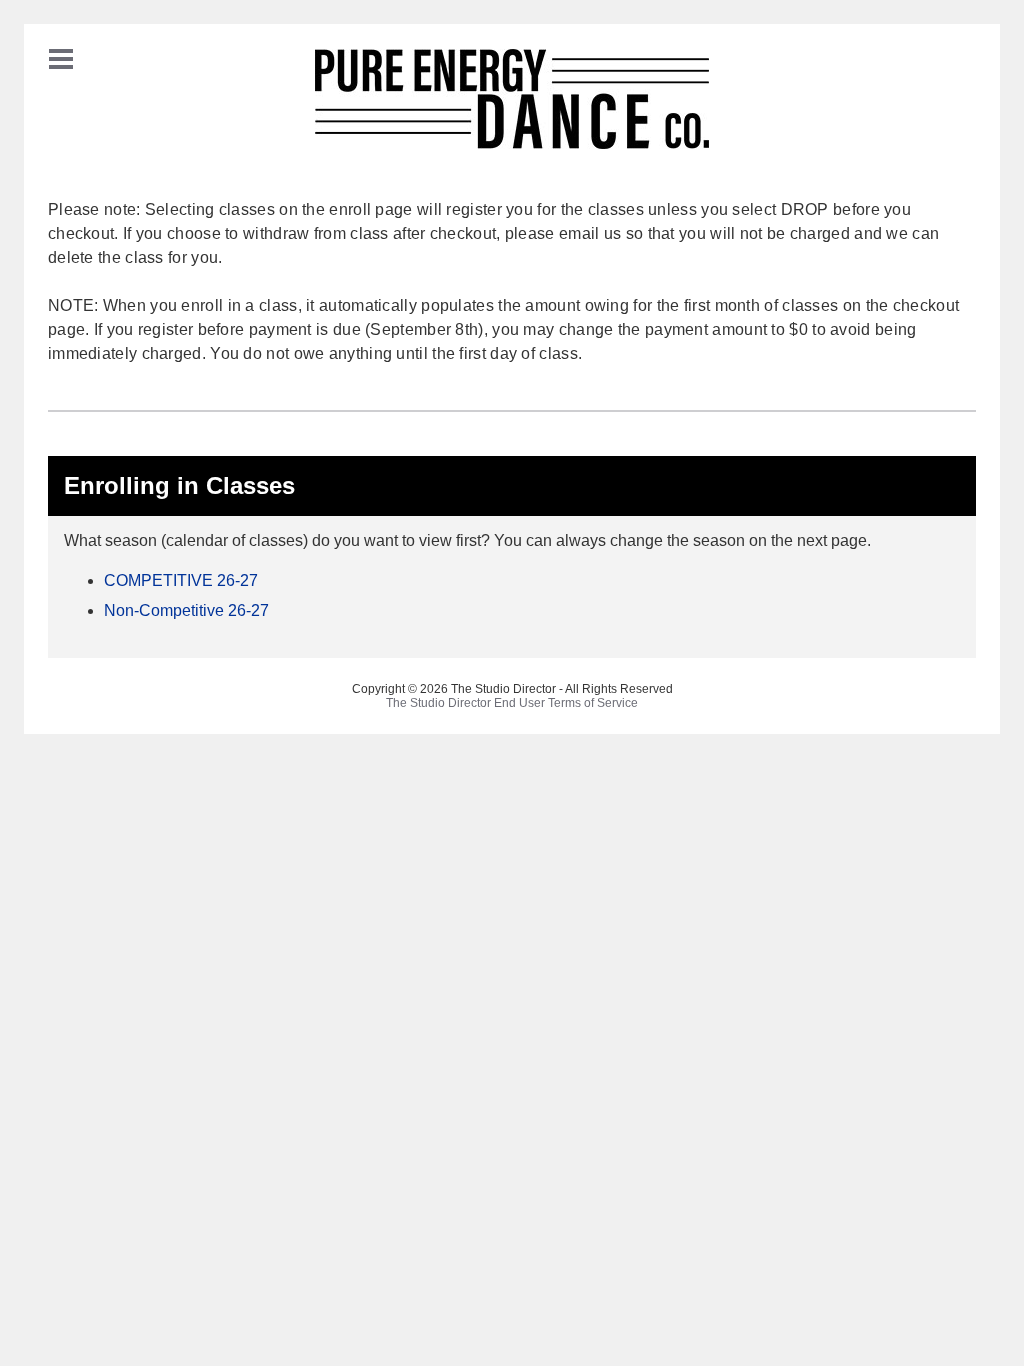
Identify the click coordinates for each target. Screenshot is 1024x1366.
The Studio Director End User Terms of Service (512, 703)
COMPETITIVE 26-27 (181, 580)
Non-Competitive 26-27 (186, 610)
